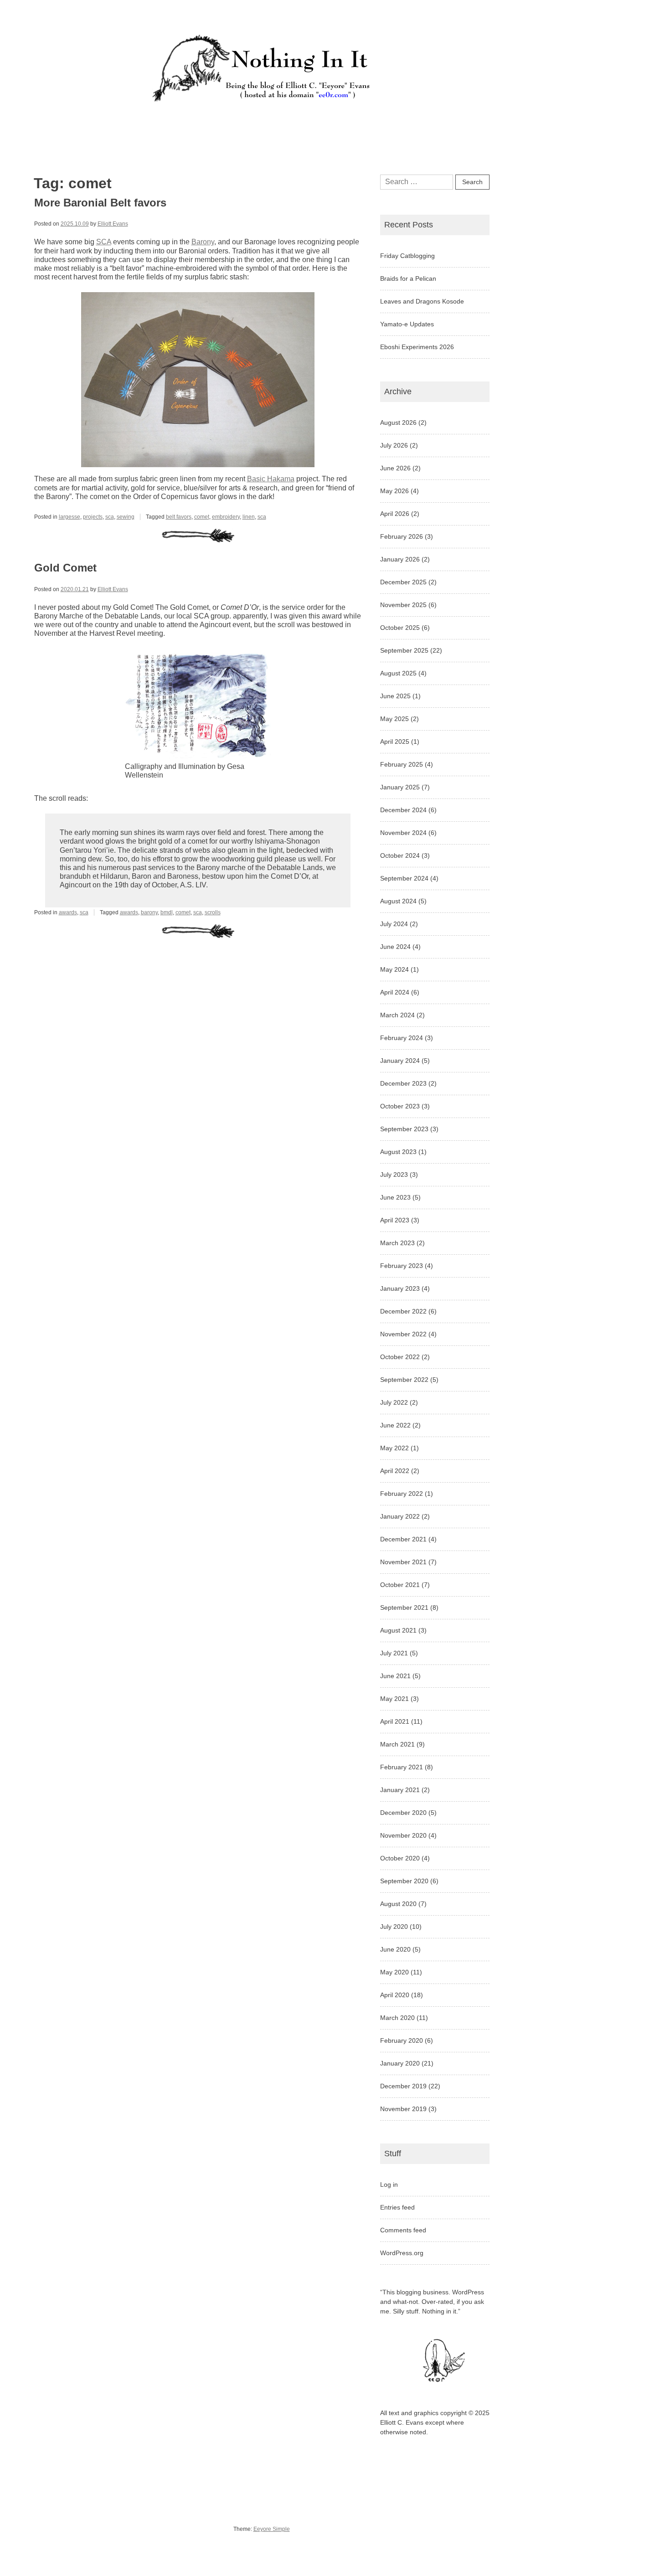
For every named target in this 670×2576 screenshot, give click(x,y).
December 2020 (403, 1813)
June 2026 (395, 468)
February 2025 (402, 764)
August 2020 (398, 1904)
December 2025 (403, 582)
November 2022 (403, 1334)
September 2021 (404, 1607)
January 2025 (400, 787)
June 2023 (395, 1197)
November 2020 (403, 1835)
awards (68, 912)
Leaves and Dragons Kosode (422, 301)
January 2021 (400, 1790)
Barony (203, 242)
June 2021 (395, 1676)
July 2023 (394, 1175)
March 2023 (397, 1243)
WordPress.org (402, 2253)
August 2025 (398, 673)
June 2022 (395, 1425)
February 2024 (402, 1038)
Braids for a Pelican (408, 278)
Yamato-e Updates (407, 324)
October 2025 (400, 628)
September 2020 (404, 1881)
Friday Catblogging (407, 256)
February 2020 (402, 2040)
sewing (126, 517)
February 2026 (402, 536)
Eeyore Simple (272, 2529)
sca (110, 517)
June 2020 (395, 1949)
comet (202, 517)
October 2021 (400, 1585)
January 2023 (400, 1288)
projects (93, 517)
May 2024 (394, 969)
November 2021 (403, 1562)
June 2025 (395, 696)
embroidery (226, 517)
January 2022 (400, 1516)
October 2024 (400, 855)
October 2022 (400, 1357)
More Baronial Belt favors (100, 203)
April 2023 (395, 1220)
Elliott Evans (113, 224)
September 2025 (404, 650)
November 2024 (403, 833)
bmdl (167, 912)
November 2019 (403, 2109)
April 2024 (395, 992)
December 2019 (403, 2086)
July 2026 (394, 445)
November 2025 (403, 605)
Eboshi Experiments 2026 (417, 347)
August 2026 (398, 422)
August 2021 (398, 1630)
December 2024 (403, 810)
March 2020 (397, 2018)
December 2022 (403, 1311)
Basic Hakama (271, 479)
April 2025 (395, 742)
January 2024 (400, 1061)
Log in (389, 2184)
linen (249, 517)
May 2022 (394, 1448)
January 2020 (400, 2063)
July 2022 (394, 1402)
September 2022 (404, 1380)
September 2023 (404, 1129)
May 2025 (394, 719)
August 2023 (398, 1152)
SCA (104, 242)
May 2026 (394, 491)
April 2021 (395, 1721)
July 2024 (394, 924)
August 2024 (398, 901)
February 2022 (402, 1494)
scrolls (213, 912)
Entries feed (397, 2207)
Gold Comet (65, 568)
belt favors (179, 517)
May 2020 (394, 1972)
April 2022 (395, 1471)
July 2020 (394, 1927)
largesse (70, 517)
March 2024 (397, 1015)
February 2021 (402, 1767)
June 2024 (395, 947)
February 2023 (402, 1266)
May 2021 (394, 1699)
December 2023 (403, 1083)
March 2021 (397, 1744)
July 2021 (394, 1653)
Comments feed (403, 2230)
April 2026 (395, 514)
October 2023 (400, 1106)
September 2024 (404, 878)
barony (149, 912)
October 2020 (400, 1858)
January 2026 (400, 559)
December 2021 (403, 1539)
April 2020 (395, 1995)
